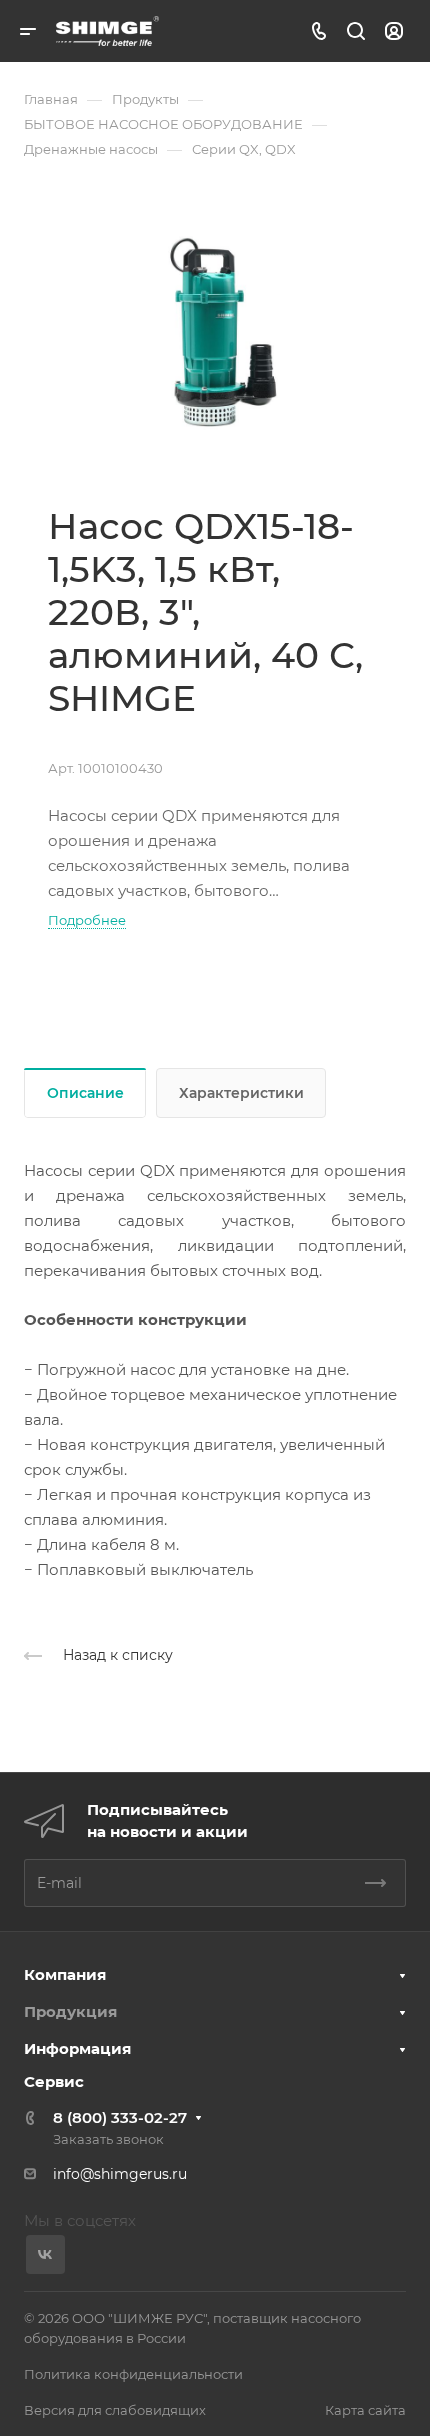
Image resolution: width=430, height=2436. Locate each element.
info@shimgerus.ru (120, 2174)
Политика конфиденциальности (133, 2374)
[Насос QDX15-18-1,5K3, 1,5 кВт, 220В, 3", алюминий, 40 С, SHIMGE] (215, 332)
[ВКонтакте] (45, 2254)
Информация (77, 2048)
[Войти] (394, 31)
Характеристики (241, 1093)
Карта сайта (365, 2410)
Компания (65, 1974)
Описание (85, 1093)
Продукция (70, 2011)
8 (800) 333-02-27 (120, 2117)
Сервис (54, 2081)
